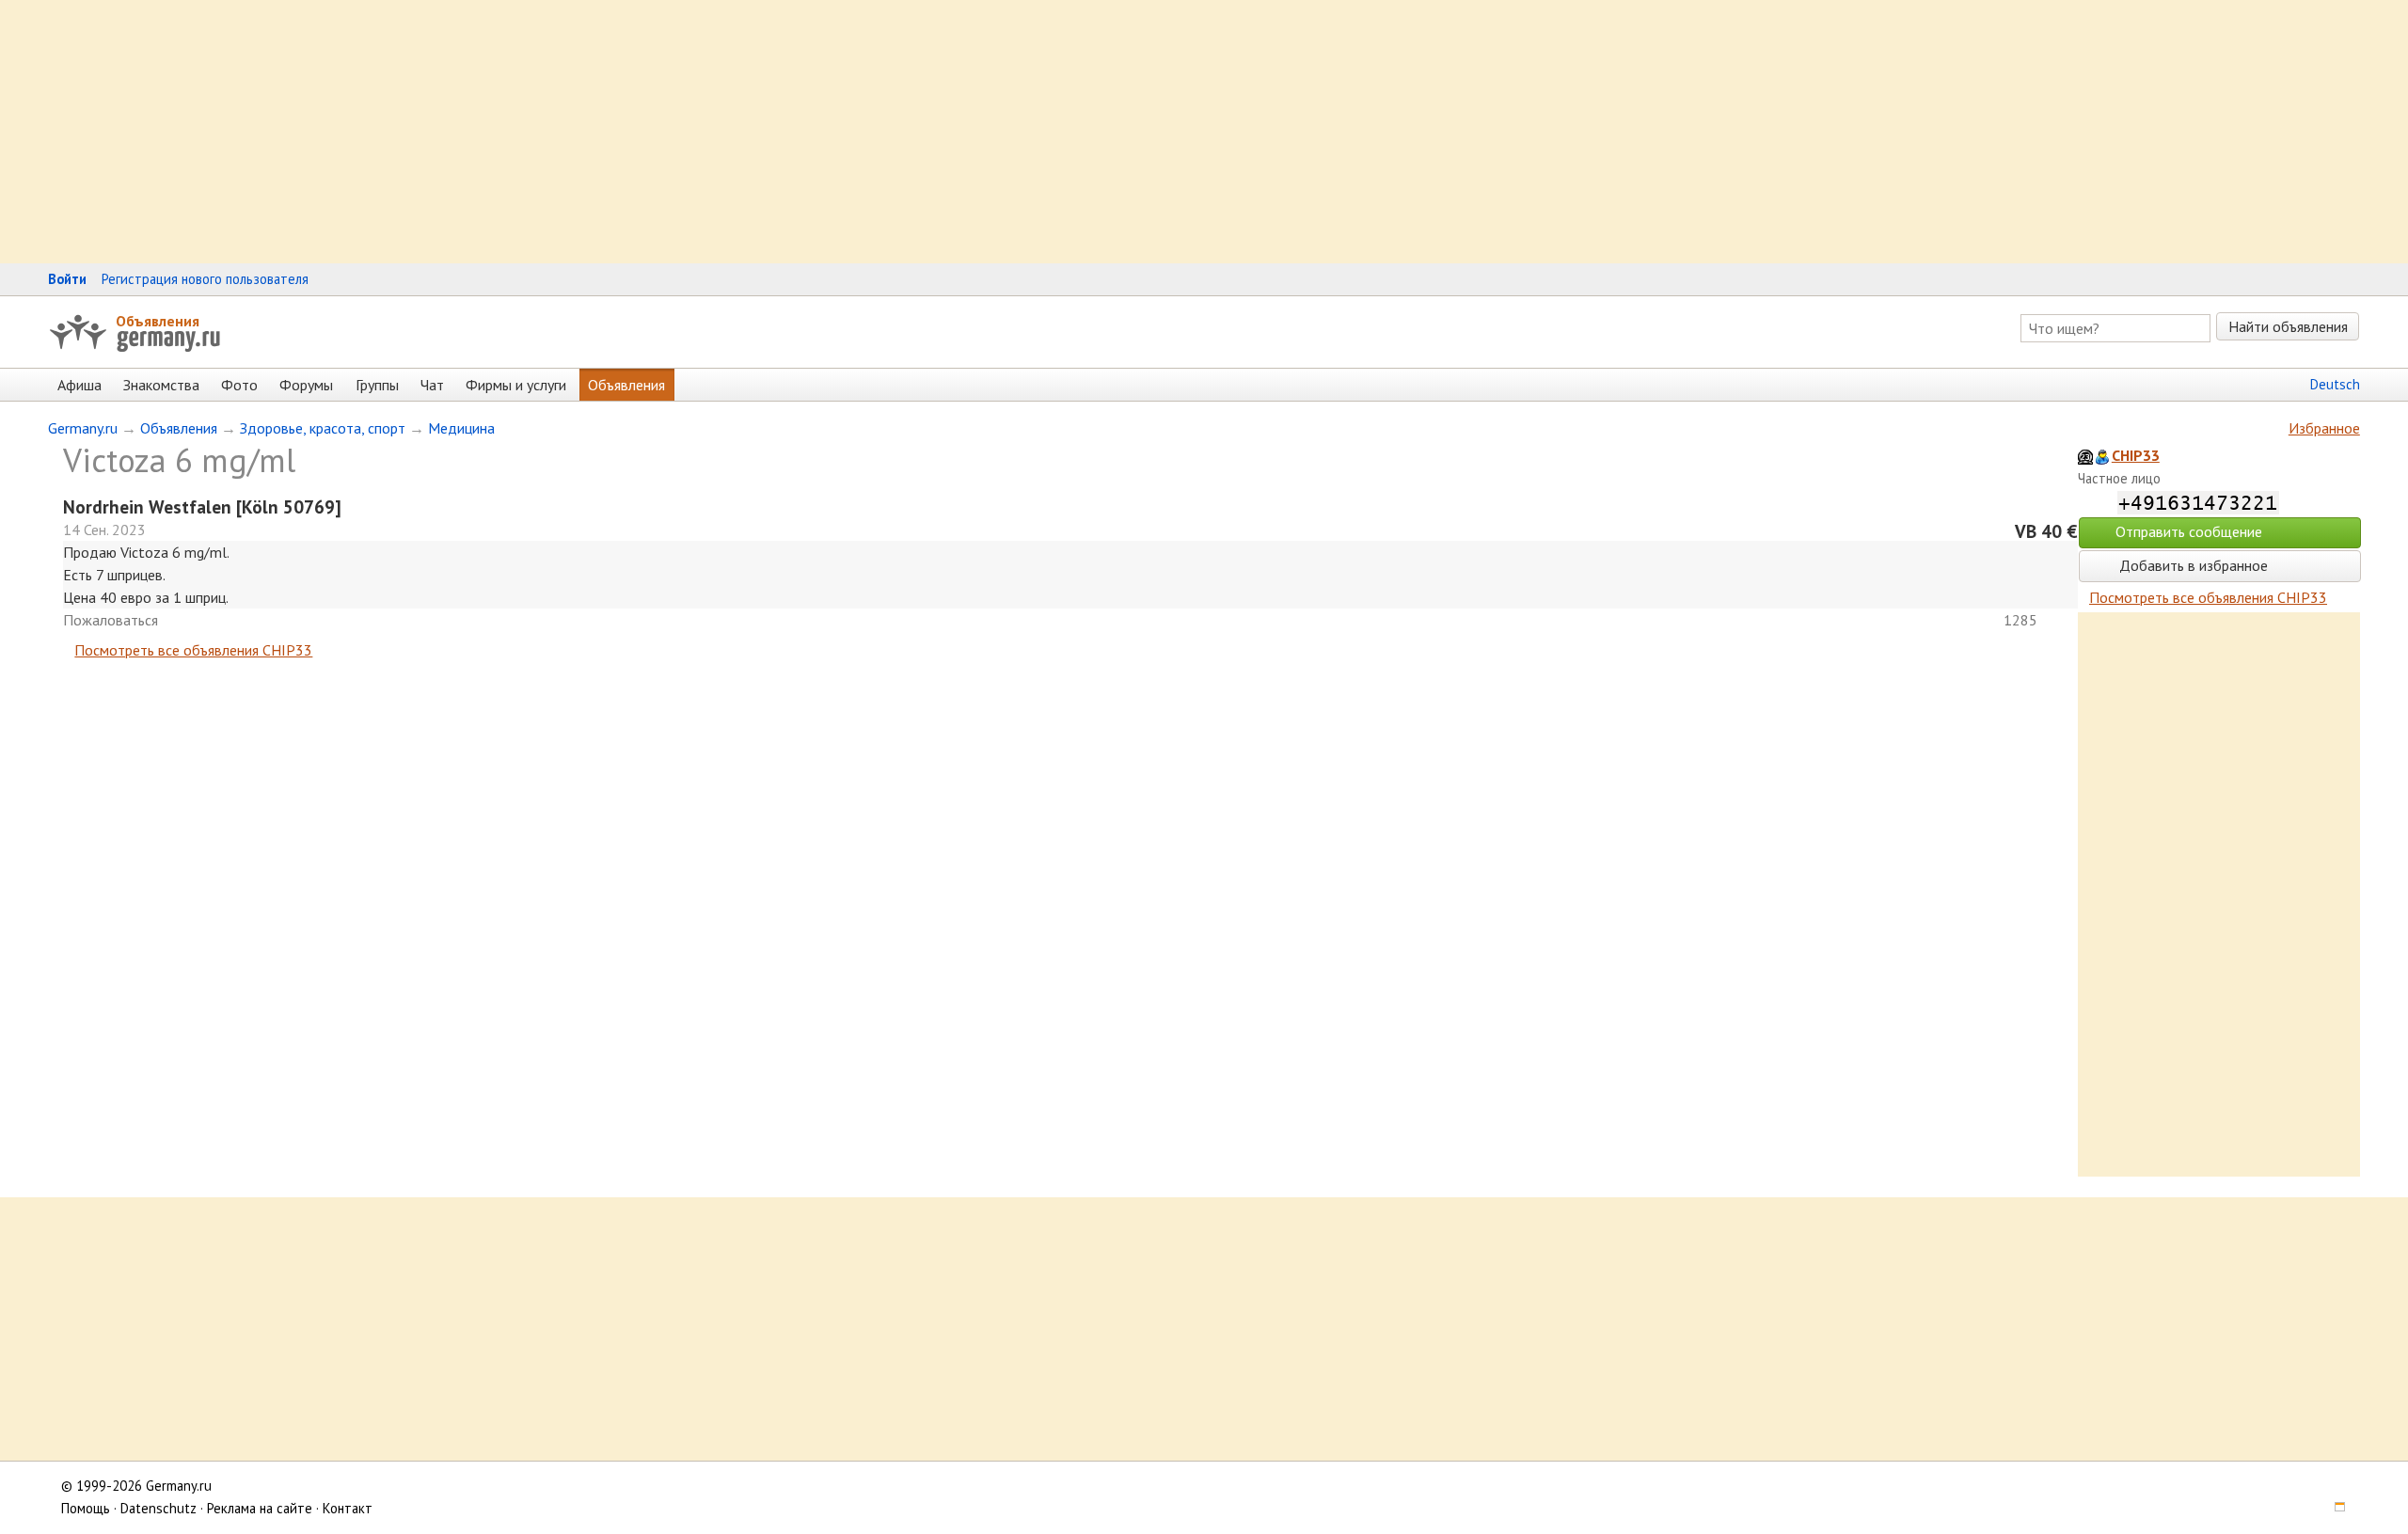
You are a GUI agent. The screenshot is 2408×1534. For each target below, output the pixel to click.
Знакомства (161, 385)
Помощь (86, 1508)
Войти (67, 279)
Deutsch (2335, 384)
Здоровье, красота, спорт (323, 428)
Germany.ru (83, 428)
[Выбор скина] (2333, 1508)
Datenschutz (158, 1508)
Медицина (461, 428)
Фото (239, 385)
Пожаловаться (111, 620)
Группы (377, 385)
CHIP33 (2136, 455)
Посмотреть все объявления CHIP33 (193, 650)
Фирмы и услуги (516, 385)
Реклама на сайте (260, 1508)
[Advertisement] (564, 132)
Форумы (306, 385)
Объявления (158, 321)
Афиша (79, 385)
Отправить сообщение (2189, 531)
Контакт (348, 1508)
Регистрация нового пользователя (205, 279)
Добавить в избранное (2192, 565)
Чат (432, 385)
